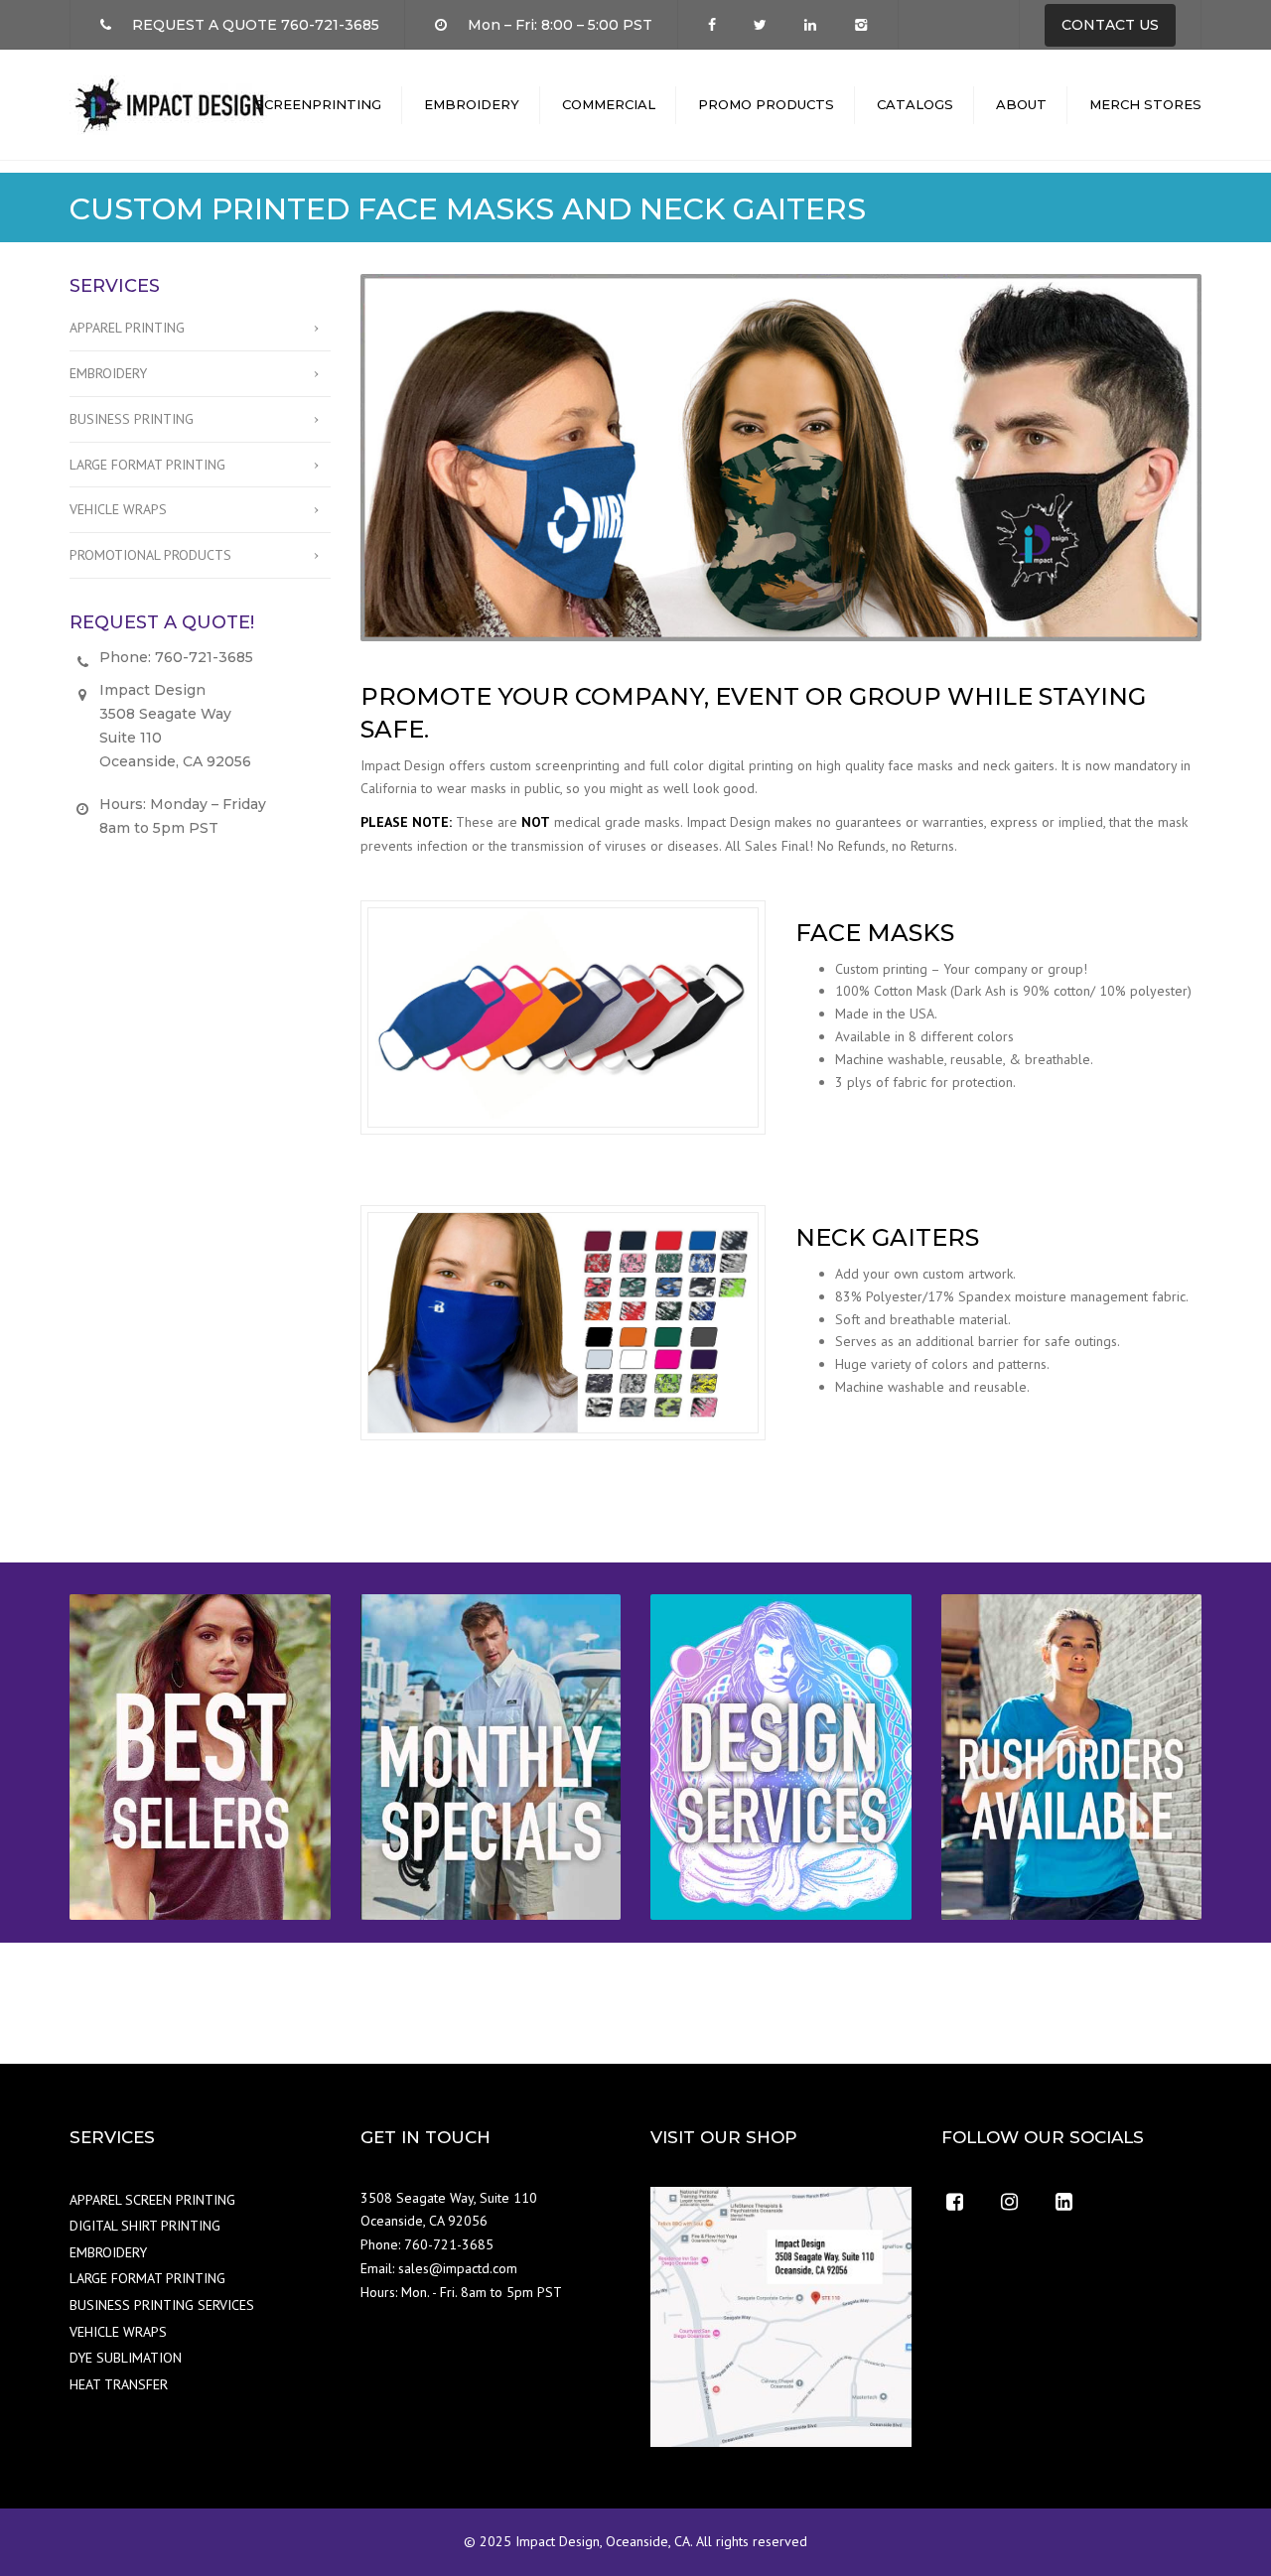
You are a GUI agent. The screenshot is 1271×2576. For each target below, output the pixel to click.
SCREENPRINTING (318, 104)
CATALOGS (915, 104)
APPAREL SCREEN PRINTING (152, 2200)
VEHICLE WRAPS (118, 509)
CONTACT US (1110, 25)
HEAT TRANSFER (119, 2384)
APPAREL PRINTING (127, 328)
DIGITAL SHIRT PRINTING (145, 2226)
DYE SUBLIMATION (126, 2358)
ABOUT (1021, 104)
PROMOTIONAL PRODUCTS (150, 555)
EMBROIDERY (472, 104)
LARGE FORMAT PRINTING (147, 465)
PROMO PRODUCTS (766, 104)
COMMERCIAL (609, 104)
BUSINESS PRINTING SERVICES (162, 2305)
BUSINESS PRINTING (132, 419)
